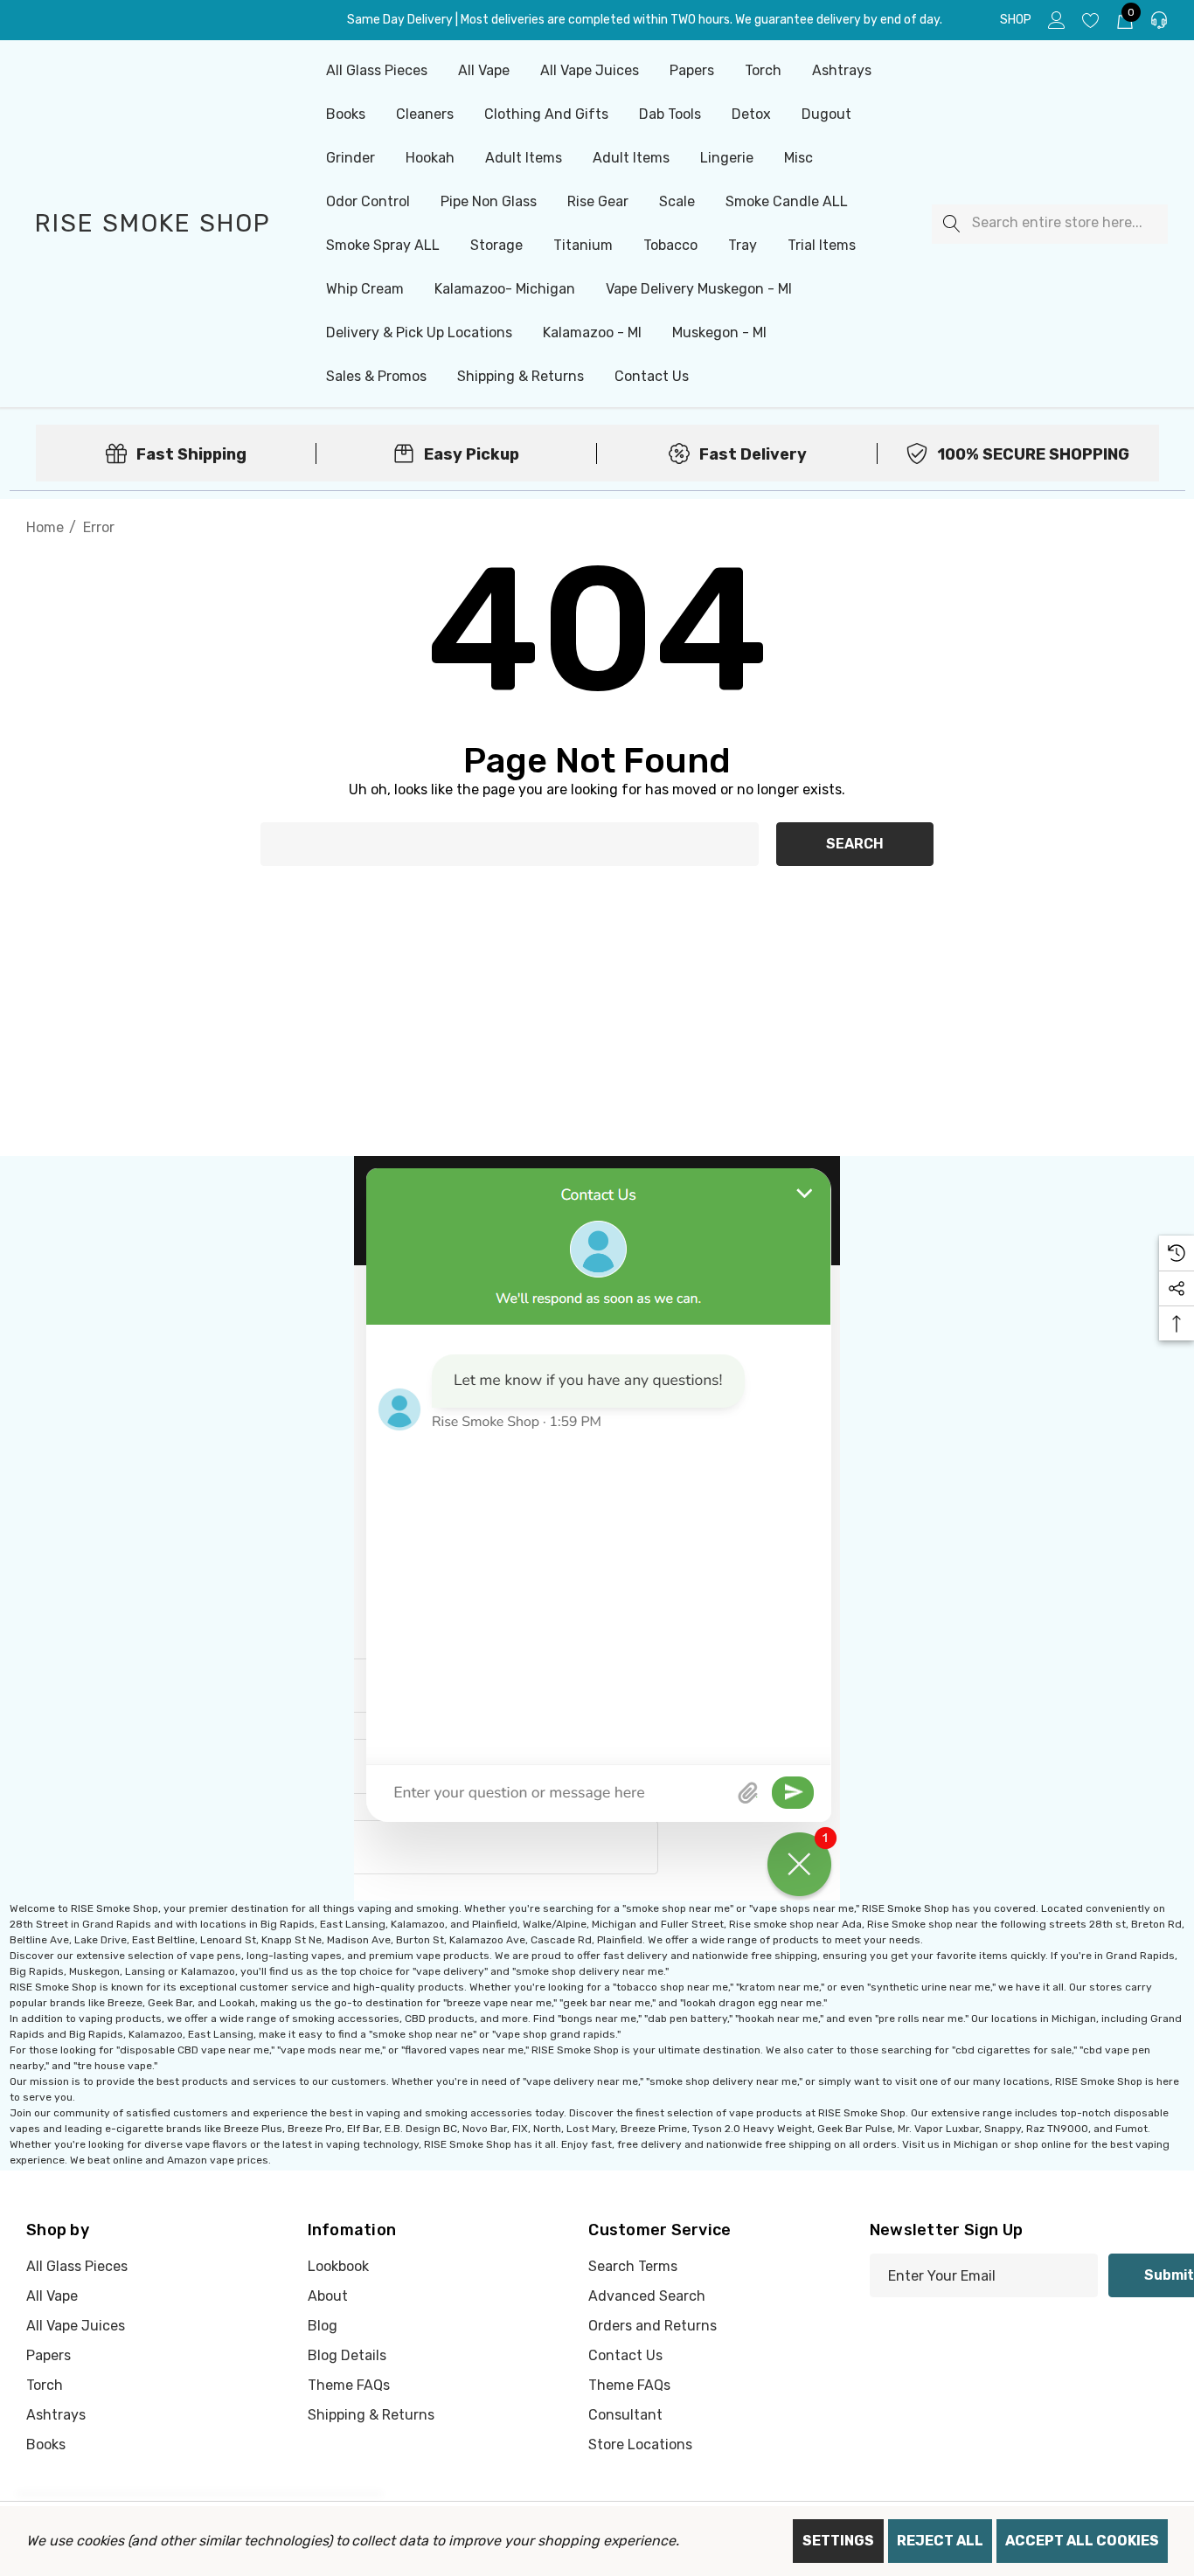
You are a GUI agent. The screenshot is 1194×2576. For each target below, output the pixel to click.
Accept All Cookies (1082, 2541)
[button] (597, 1528)
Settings (838, 2541)
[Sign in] (1055, 20)
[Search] (951, 224)
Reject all (940, 2541)
